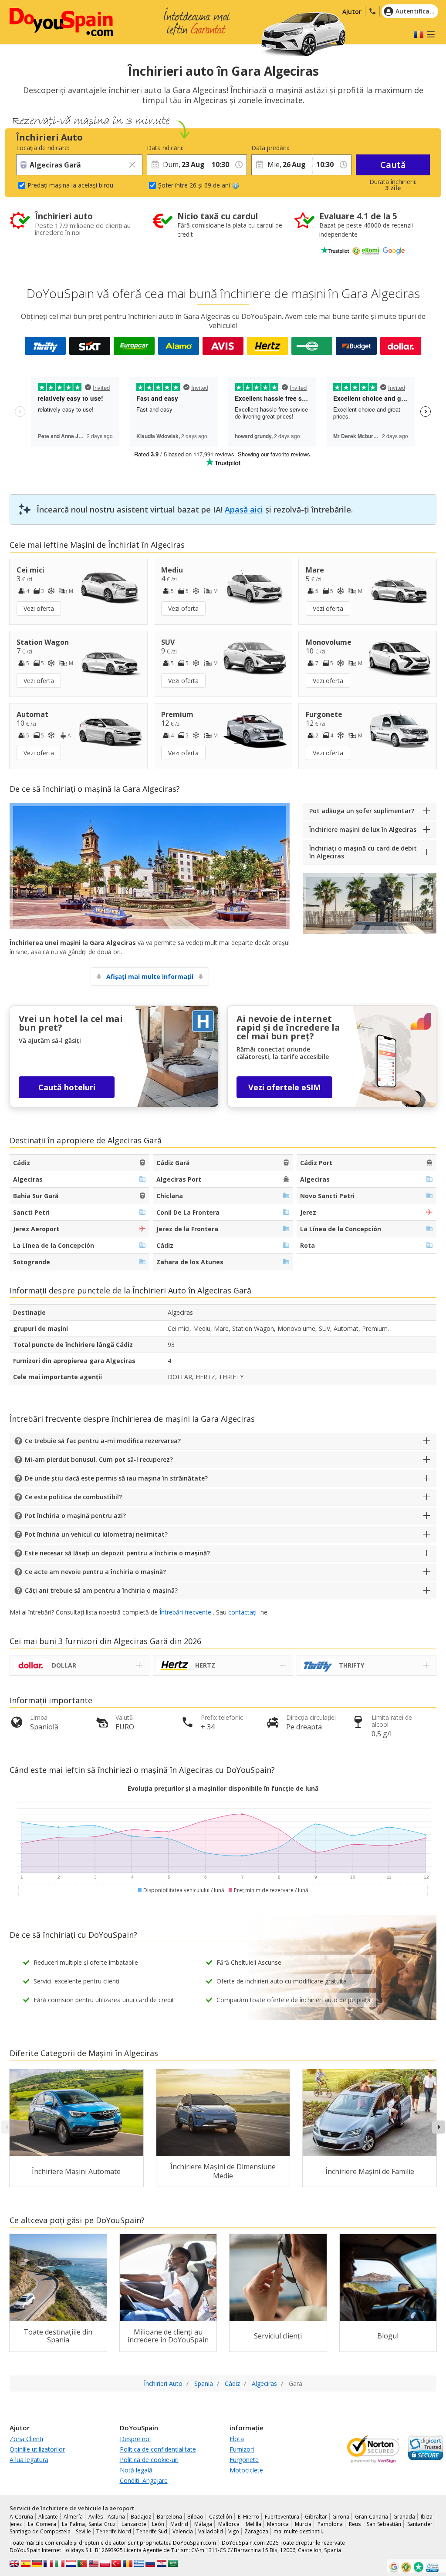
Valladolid (211, 2531)
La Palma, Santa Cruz (88, 2524)
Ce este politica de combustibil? (73, 1497)
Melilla (253, 2524)
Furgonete (244, 2460)
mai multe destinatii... (300, 2531)
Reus (355, 2524)
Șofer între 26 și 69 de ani (194, 185)
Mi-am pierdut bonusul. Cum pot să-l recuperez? (99, 1459)
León (158, 2524)
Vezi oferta (39, 608)
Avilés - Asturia (107, 2517)
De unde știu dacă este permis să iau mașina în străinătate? (116, 1478)
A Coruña (21, 2517)
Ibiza (427, 2517)
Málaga (203, 2524)
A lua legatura (29, 2460)
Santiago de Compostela (40, 2531)
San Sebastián (384, 2524)
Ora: (214, 148)
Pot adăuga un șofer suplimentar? (362, 811)
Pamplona (330, 2524)
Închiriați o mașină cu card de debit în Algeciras (363, 852)
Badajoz (141, 2517)
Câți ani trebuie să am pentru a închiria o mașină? (101, 1590)
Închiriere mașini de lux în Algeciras (363, 829)
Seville (83, 2531)
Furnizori (242, 2449)
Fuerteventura (282, 2517)
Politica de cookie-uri (149, 2460)
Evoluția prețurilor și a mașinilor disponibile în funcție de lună (223, 1788)
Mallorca (229, 2524)
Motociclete (246, 2470)
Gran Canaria (372, 2517)
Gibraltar (316, 2517)
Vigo (234, 2531)
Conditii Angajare (144, 2481)
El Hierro (249, 2517)
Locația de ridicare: (43, 148)
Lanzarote (134, 2524)
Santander (420, 2524)
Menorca (278, 2524)
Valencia (183, 2531)
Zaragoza (256, 2531)
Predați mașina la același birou (70, 185)
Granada (404, 2517)
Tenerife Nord (114, 2531)
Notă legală (136, 2470)
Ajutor (352, 12)
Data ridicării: (165, 148)
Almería (73, 2517)
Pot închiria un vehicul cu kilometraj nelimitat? (96, 1534)
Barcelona (169, 2517)
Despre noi (135, 2439)
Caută (393, 165)
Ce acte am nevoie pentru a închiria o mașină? (95, 1572)
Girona (341, 2517)
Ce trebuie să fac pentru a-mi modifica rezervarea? (103, 1441)
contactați (242, 1612)
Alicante (48, 2517)
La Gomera (42, 2524)
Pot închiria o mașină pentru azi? (75, 1516)
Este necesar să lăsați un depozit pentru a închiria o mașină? (117, 1553)
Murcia (303, 2524)
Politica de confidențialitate (158, 2449)
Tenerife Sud (152, 2531)
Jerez (16, 2524)
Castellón (221, 2517)
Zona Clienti (26, 2439)
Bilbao (195, 2517)
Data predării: (270, 148)
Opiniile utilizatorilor (37, 2449)
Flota (237, 2439)
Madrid (179, 2524)
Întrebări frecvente (185, 1612)
